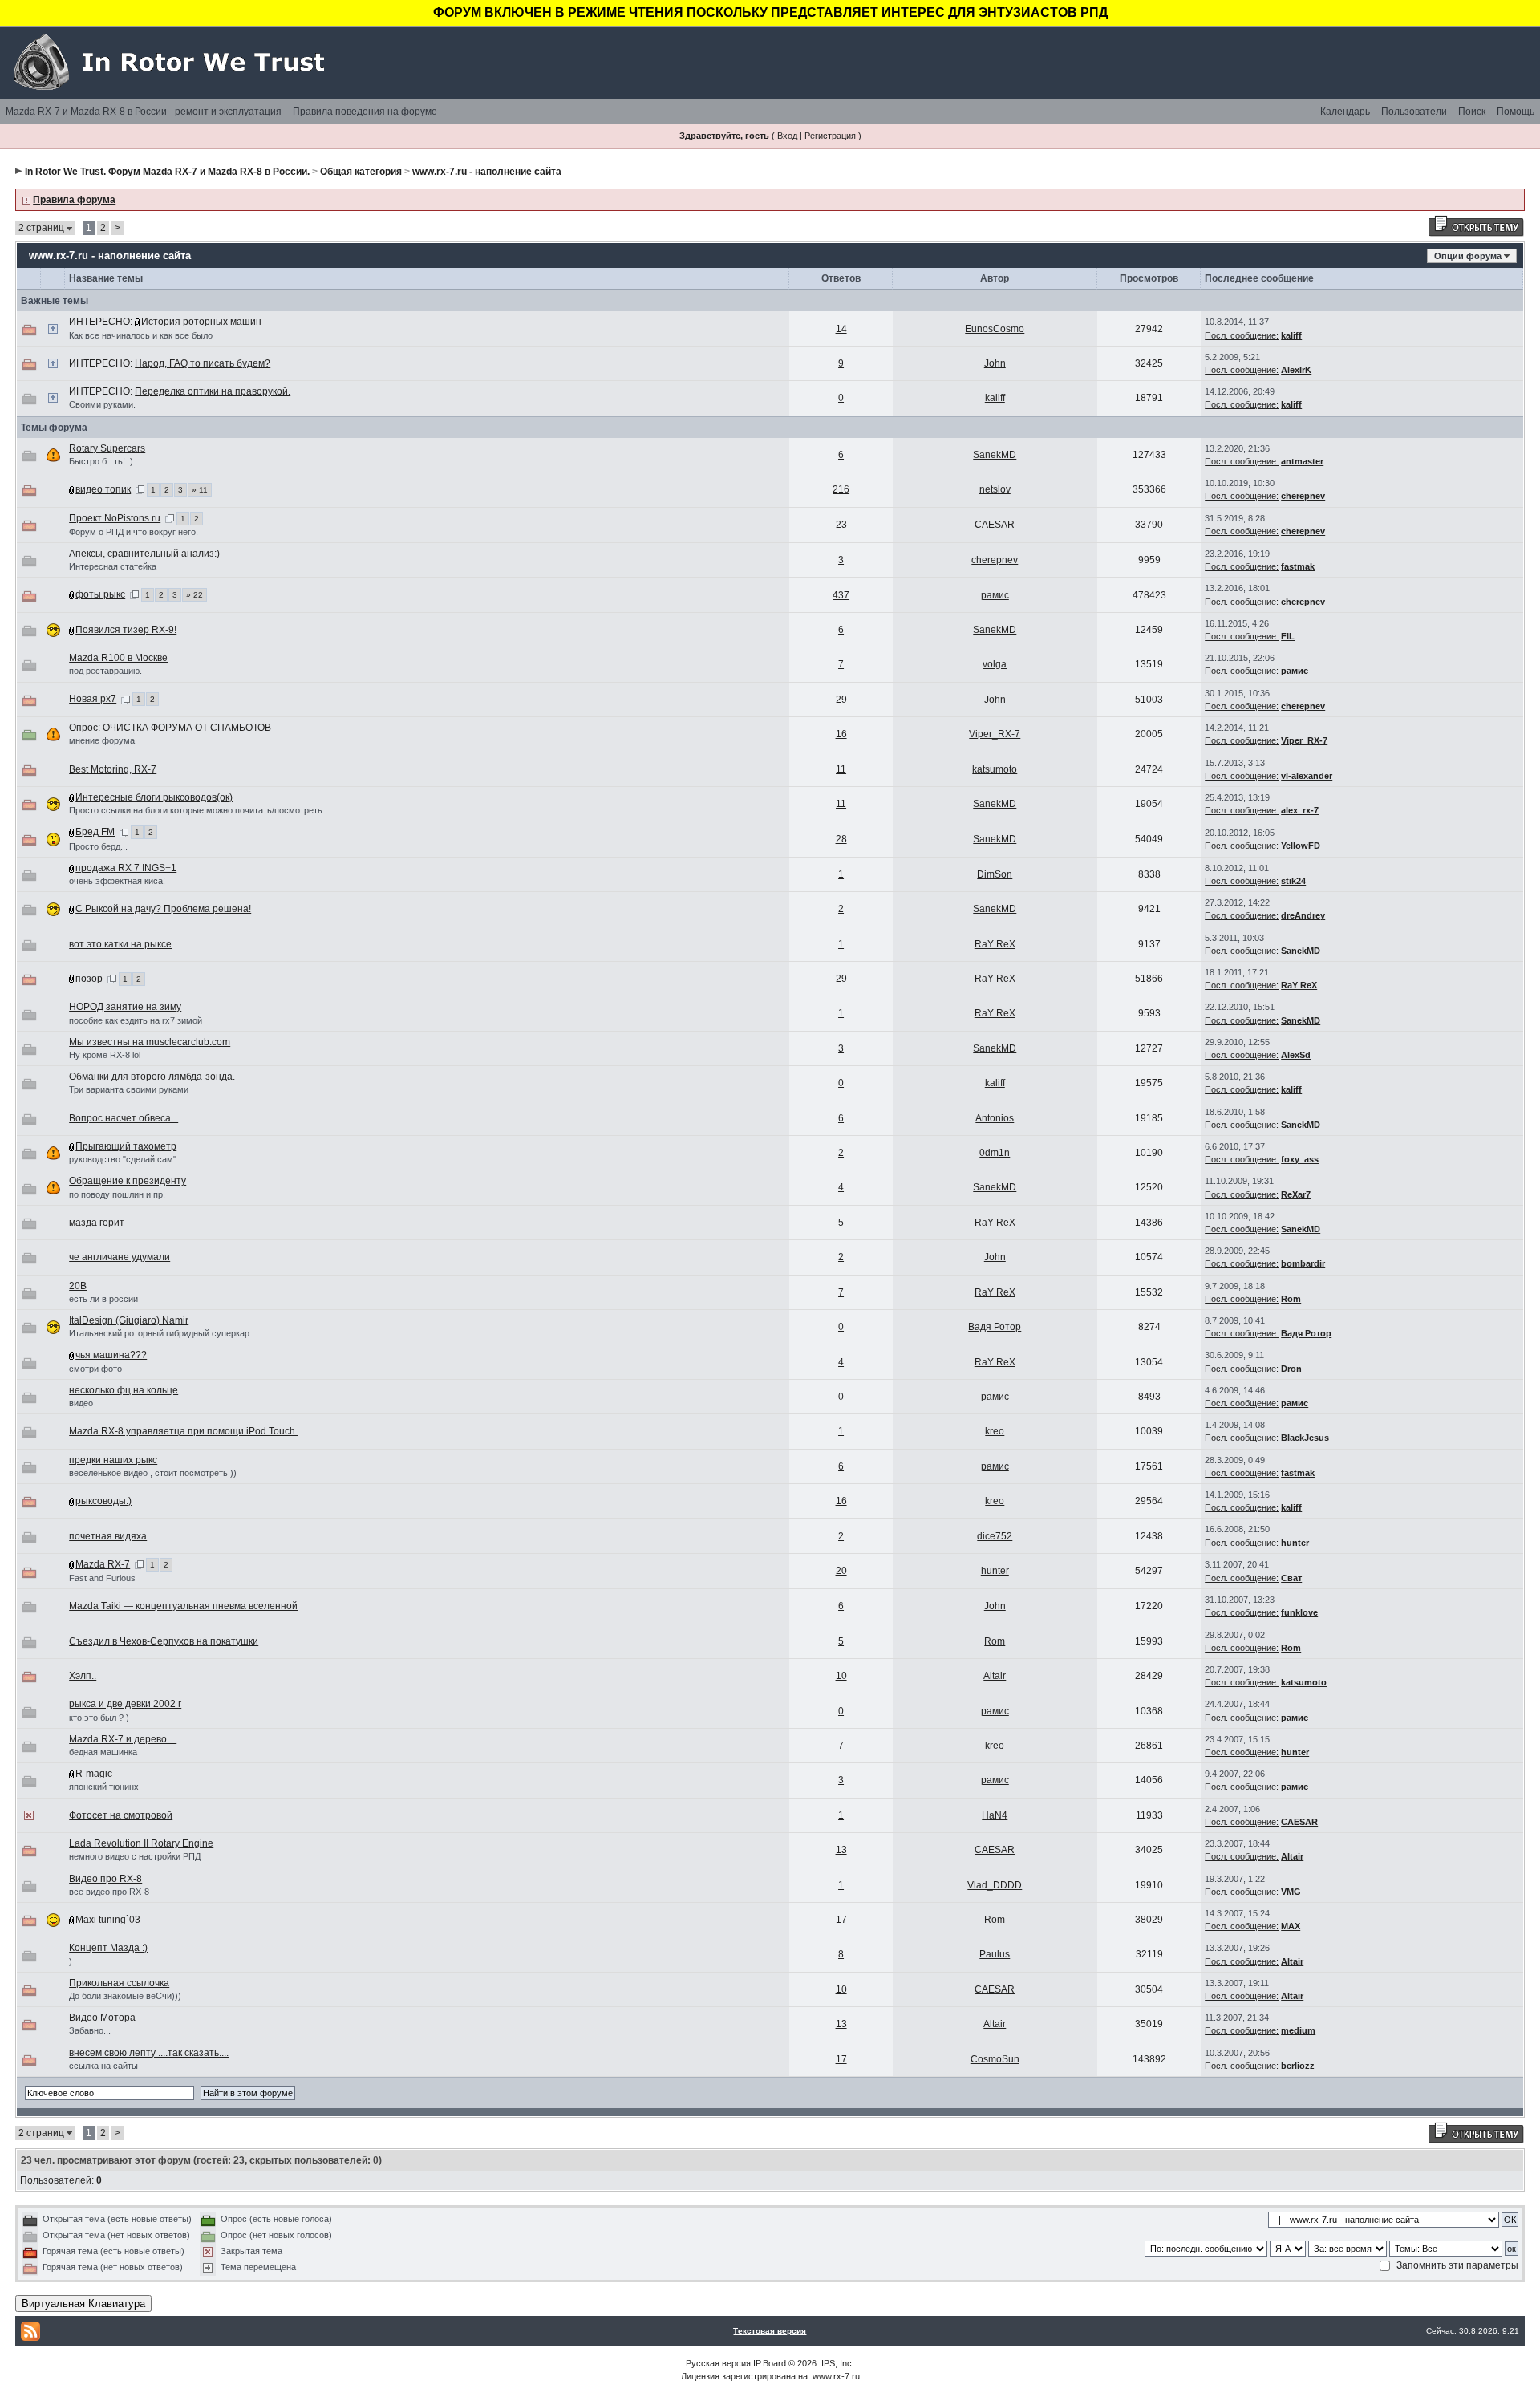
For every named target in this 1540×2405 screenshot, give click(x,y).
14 (841, 329)
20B (78, 1286)
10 (841, 1676)
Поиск (1472, 112)
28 (841, 839)
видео (81, 1403)
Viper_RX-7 (995, 734)
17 (841, 1920)
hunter (1295, 1543)
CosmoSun (995, 2059)
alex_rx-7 (1300, 810)
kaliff (1291, 335)
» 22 (195, 595)
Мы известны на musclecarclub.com (150, 1042)
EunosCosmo (995, 329)
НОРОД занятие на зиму (125, 1007)
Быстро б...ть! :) (101, 461)
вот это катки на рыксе (120, 944)
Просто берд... (98, 846)
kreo (995, 1431)
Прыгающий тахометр (126, 1146)
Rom (1291, 1299)
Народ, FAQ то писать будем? (203, 363)
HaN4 (995, 1815)
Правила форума (74, 200)
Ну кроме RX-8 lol (105, 1055)
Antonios (995, 1118)
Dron (1291, 1369)
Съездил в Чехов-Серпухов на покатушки (164, 1641)
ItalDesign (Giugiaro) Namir (129, 1320)
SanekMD (995, 455)
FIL (1288, 636)
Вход (787, 136)
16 (841, 734)
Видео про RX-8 (105, 1879)
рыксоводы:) (103, 1501)
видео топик (103, 489)
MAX (1291, 1926)
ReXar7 (1296, 1194)
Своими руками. (102, 404)
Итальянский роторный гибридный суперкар (159, 1333)
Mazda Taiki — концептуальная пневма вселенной (183, 1606)
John (995, 363)
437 (841, 595)
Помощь (1516, 112)
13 (841, 1850)
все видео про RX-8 (109, 1892)
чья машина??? (111, 1355)
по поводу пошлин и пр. (117, 1194)
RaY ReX (995, 944)
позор (89, 979)
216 (841, 489)
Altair (995, 1676)
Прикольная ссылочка (119, 1983)
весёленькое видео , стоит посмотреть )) (153, 1473)
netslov (995, 489)
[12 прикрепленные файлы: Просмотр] (72, 1564)
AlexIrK (1296, 370)
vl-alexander (1307, 776)
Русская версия (718, 2363)
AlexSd (1296, 1055)
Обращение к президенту (128, 1181)
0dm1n (995, 1153)
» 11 (200, 490)
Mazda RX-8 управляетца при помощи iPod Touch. (183, 1431)
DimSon (995, 874)
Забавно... (90, 2030)
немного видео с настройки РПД (135, 1856)
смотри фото (95, 1369)
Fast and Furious (102, 1578)
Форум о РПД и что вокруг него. (134, 532)
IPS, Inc (837, 2363)
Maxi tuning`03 (108, 1920)
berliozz (1298, 2066)
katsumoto (995, 769)
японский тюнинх (104, 1787)
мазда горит (97, 1223)
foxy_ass (1300, 1159)
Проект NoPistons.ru (115, 518)
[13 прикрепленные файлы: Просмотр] (72, 868)
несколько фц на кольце (124, 1390)
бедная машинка (103, 1752)
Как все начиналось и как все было (141, 335)
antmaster (1302, 461)
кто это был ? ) (99, 1718)
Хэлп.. (83, 1676)
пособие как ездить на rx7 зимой (136, 1020)
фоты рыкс (100, 594)
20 (841, 1571)
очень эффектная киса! (117, 881)
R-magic (94, 1774)
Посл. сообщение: (1242, 335)
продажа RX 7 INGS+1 (126, 868)
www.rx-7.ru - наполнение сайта (487, 172)
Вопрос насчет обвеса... (124, 1118)
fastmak (1298, 566)
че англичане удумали (120, 1257)
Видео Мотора (102, 2018)
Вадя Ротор (995, 1327)
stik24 (1293, 881)
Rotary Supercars (107, 448)
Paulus (995, 1954)
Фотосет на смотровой (121, 1815)
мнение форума (102, 740)
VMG (1291, 1892)
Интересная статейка (113, 566)
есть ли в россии (103, 1299)
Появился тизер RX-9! (126, 630)
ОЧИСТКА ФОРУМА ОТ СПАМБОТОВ (187, 728)
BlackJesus (1305, 1438)
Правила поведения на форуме (365, 112)
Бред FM (95, 832)
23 (841, 525)
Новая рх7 (93, 699)
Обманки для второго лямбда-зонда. (152, 1077)
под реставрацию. (105, 671)
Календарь (1345, 112)
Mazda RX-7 (103, 1564)
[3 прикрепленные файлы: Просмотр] (72, 909)
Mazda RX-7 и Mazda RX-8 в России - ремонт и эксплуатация (144, 112)
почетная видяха (108, 1536)
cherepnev (1303, 496)
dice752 (995, 1536)
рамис (995, 595)
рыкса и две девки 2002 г (125, 1704)
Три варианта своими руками (129, 1089)
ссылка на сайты (103, 2066)
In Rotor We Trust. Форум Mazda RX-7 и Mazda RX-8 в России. (167, 172)
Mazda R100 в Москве (118, 658)
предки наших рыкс (113, 1460)
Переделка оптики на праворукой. (213, 391)
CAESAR (995, 525)
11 (841, 769)
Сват (1291, 1578)
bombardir (1303, 1263)
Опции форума (1468, 256)
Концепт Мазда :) (108, 1948)
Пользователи (1414, 112)
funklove (1299, 1612)
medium (1298, 2030)
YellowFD (1301, 846)
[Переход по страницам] (140, 489)
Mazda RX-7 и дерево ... (123, 1739)
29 (841, 700)
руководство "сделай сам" (123, 1159)
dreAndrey (1303, 915)
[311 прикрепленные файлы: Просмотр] (72, 594)
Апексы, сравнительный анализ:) (144, 554)
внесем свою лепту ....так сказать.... (149, 2053)
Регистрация (830, 136)
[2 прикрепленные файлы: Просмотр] (72, 1774)
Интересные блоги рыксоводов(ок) (154, 797)
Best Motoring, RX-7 (113, 769)
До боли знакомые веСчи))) (125, 1996)
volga (995, 664)
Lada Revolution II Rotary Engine (141, 1843)
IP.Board (770, 2363)
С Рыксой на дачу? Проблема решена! (163, 909)
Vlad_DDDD (995, 1885)
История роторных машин (201, 322)
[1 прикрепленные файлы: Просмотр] (138, 322)
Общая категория (361, 172)
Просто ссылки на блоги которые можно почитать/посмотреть (196, 810)
